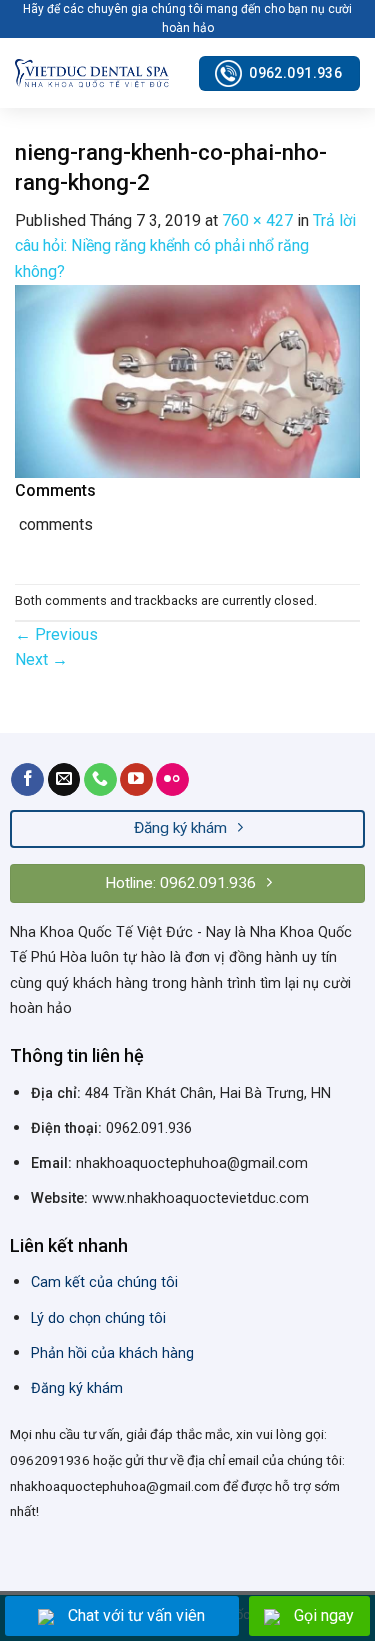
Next (41, 659)
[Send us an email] (64, 780)
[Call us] (100, 780)
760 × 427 (257, 220)
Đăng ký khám (77, 1388)
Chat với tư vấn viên (136, 1615)
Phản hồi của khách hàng (112, 1353)
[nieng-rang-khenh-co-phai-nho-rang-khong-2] (187, 380)
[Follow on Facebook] (27, 780)
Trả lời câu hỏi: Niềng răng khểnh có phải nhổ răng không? (185, 246)
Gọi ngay (324, 1615)
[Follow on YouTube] (136, 780)
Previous (56, 634)
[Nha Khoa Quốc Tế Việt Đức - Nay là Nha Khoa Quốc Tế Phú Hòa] (92, 73)
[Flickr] (172, 780)
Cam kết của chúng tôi (104, 1282)
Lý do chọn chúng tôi (98, 1318)
